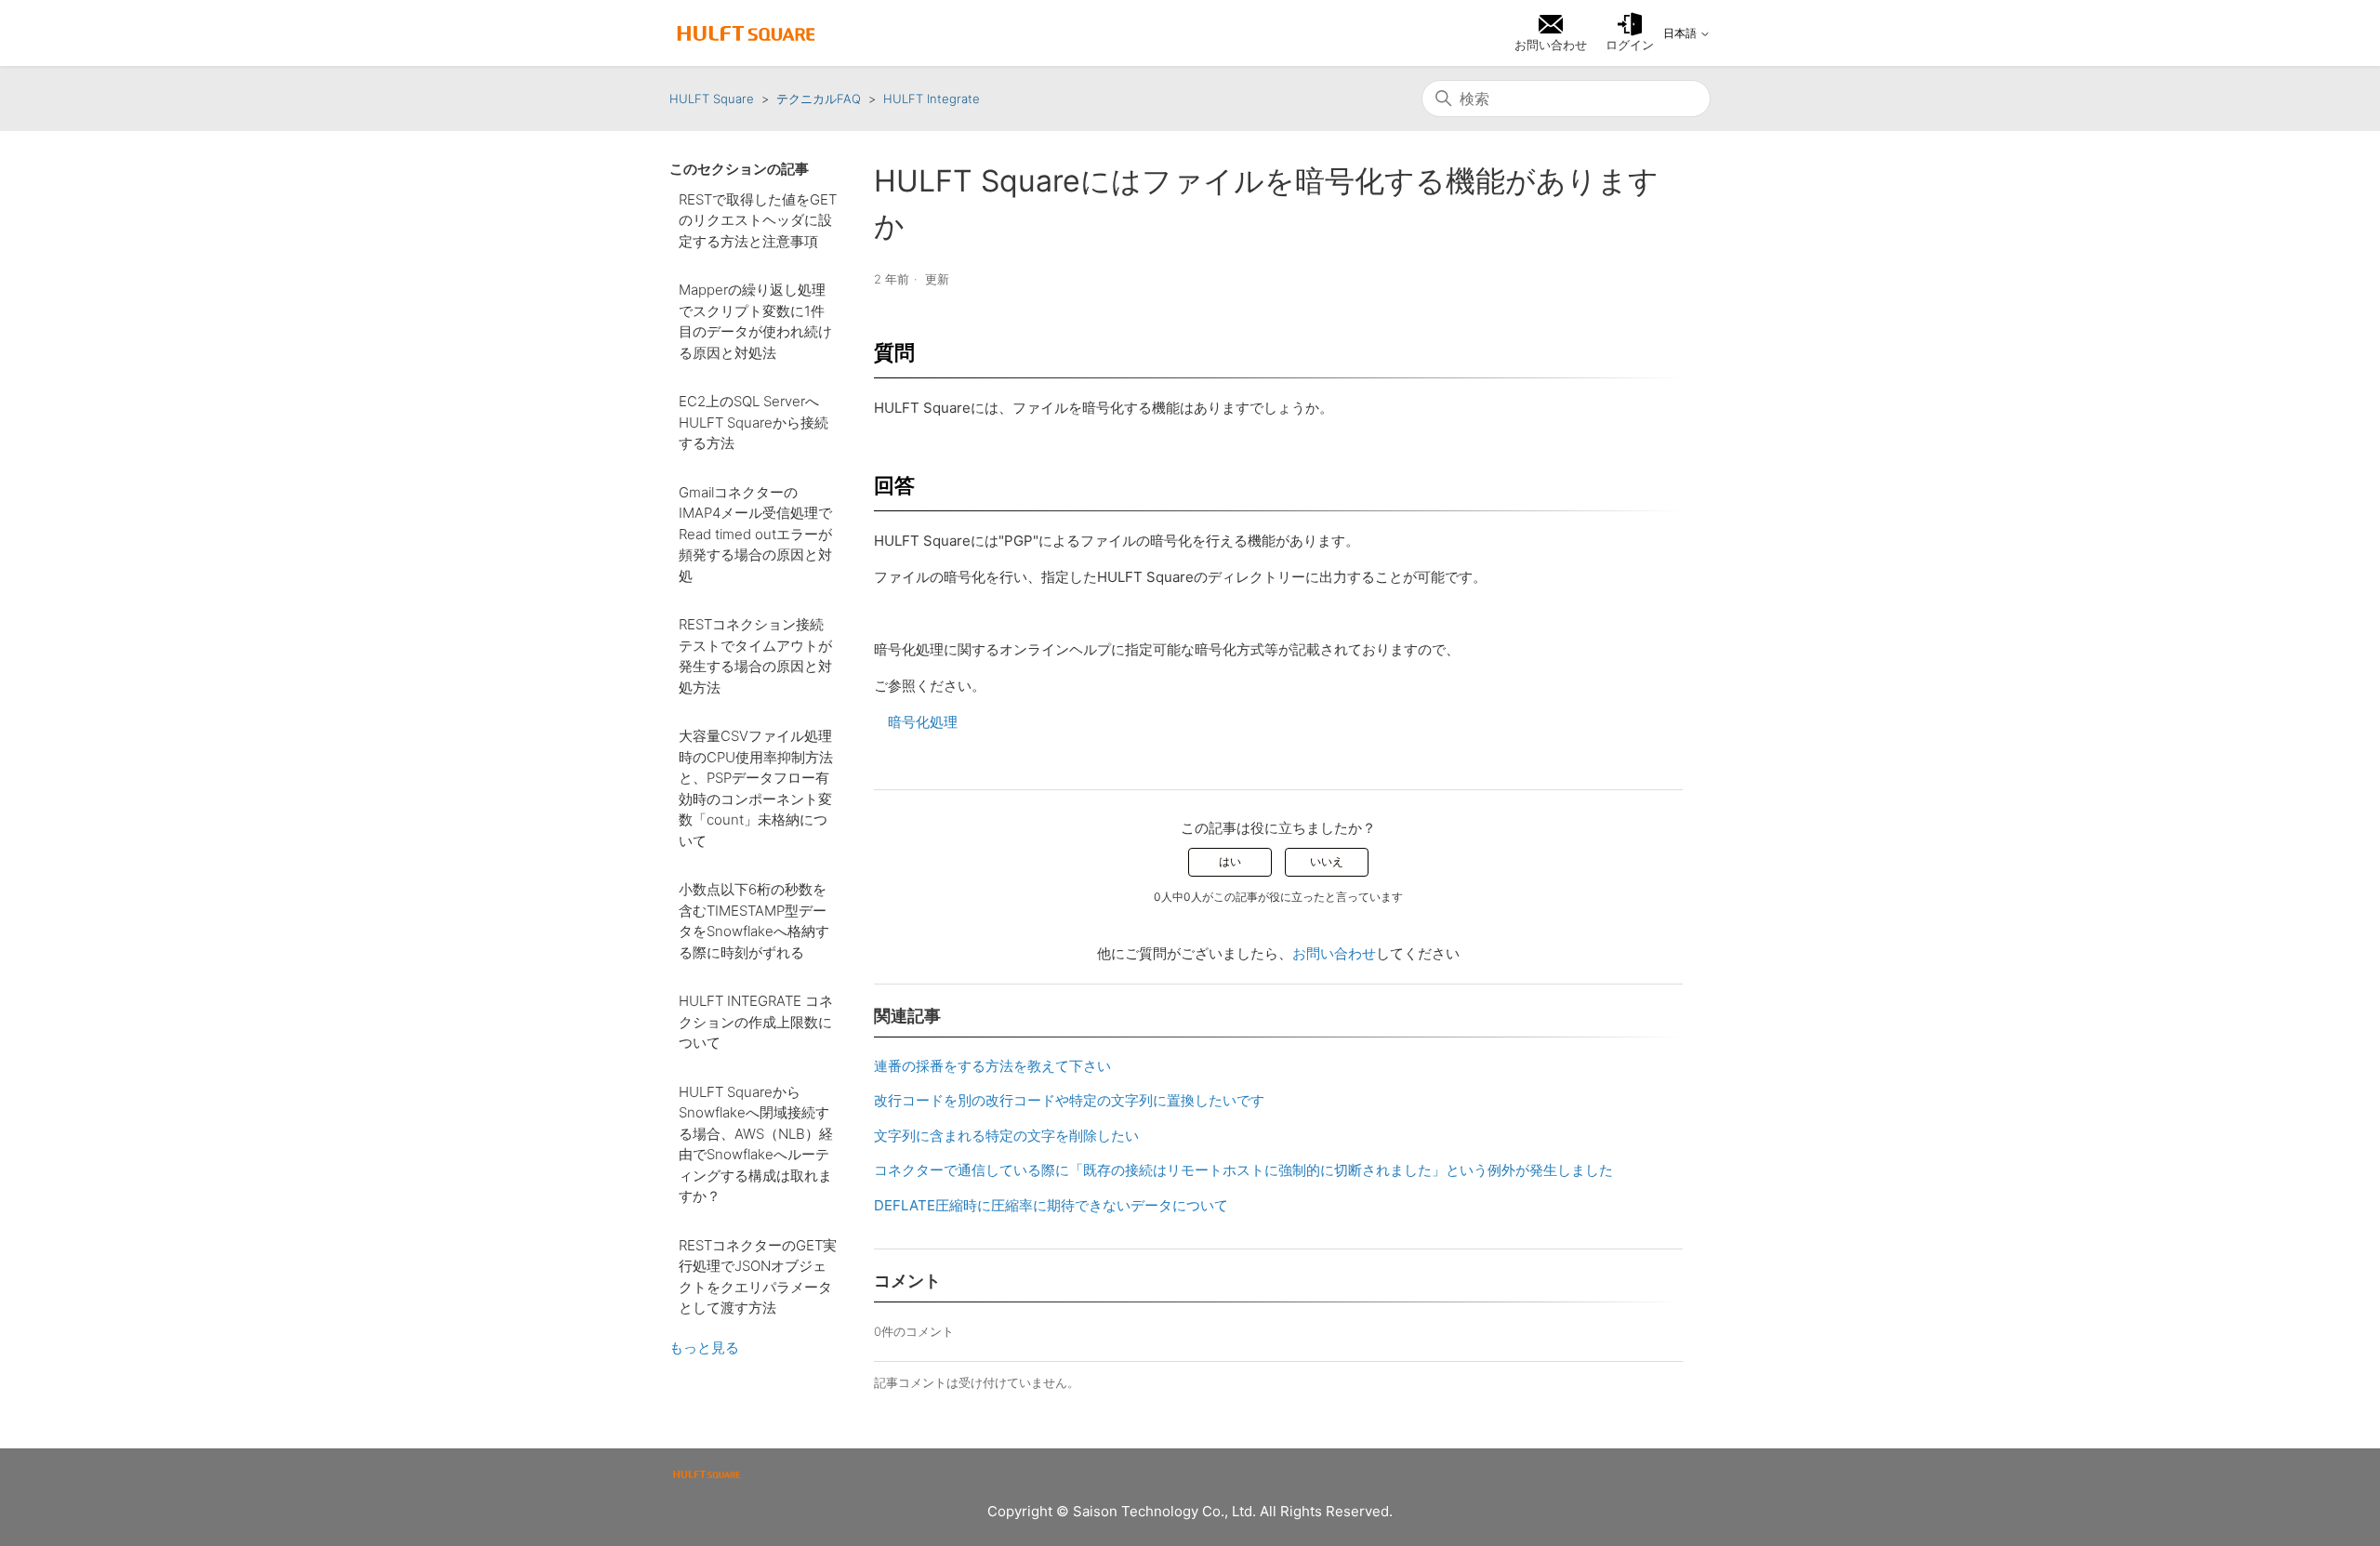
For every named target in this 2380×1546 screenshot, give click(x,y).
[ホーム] (746, 33)
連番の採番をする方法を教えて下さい (992, 1066)
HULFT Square (712, 99)
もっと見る (704, 1348)
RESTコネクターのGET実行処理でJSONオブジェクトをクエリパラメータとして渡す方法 (758, 1277)
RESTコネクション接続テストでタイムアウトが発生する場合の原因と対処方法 (755, 656)
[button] (1630, 33)
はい (1230, 861)
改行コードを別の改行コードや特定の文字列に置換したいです (1069, 1100)
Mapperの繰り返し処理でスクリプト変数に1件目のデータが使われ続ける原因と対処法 (755, 321)
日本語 (1681, 33)
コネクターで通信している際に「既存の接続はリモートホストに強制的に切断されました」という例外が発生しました (1243, 1170)
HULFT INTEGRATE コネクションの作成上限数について (756, 1022)
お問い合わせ (1334, 953)
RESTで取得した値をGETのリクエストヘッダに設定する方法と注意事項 (758, 220)
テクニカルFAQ (819, 99)
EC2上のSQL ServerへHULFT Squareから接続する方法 (754, 422)
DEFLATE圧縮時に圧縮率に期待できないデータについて (1051, 1205)
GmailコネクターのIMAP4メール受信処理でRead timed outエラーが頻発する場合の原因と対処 (755, 534)
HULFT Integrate (932, 99)
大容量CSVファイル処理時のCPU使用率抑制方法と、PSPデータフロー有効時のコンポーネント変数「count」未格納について (756, 788)
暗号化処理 (923, 722)
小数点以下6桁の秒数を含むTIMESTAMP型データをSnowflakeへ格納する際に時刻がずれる (754, 921)
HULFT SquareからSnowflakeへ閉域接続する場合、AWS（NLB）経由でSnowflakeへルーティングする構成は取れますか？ (756, 1144)
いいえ (1327, 861)
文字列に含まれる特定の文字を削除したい (1006, 1136)
